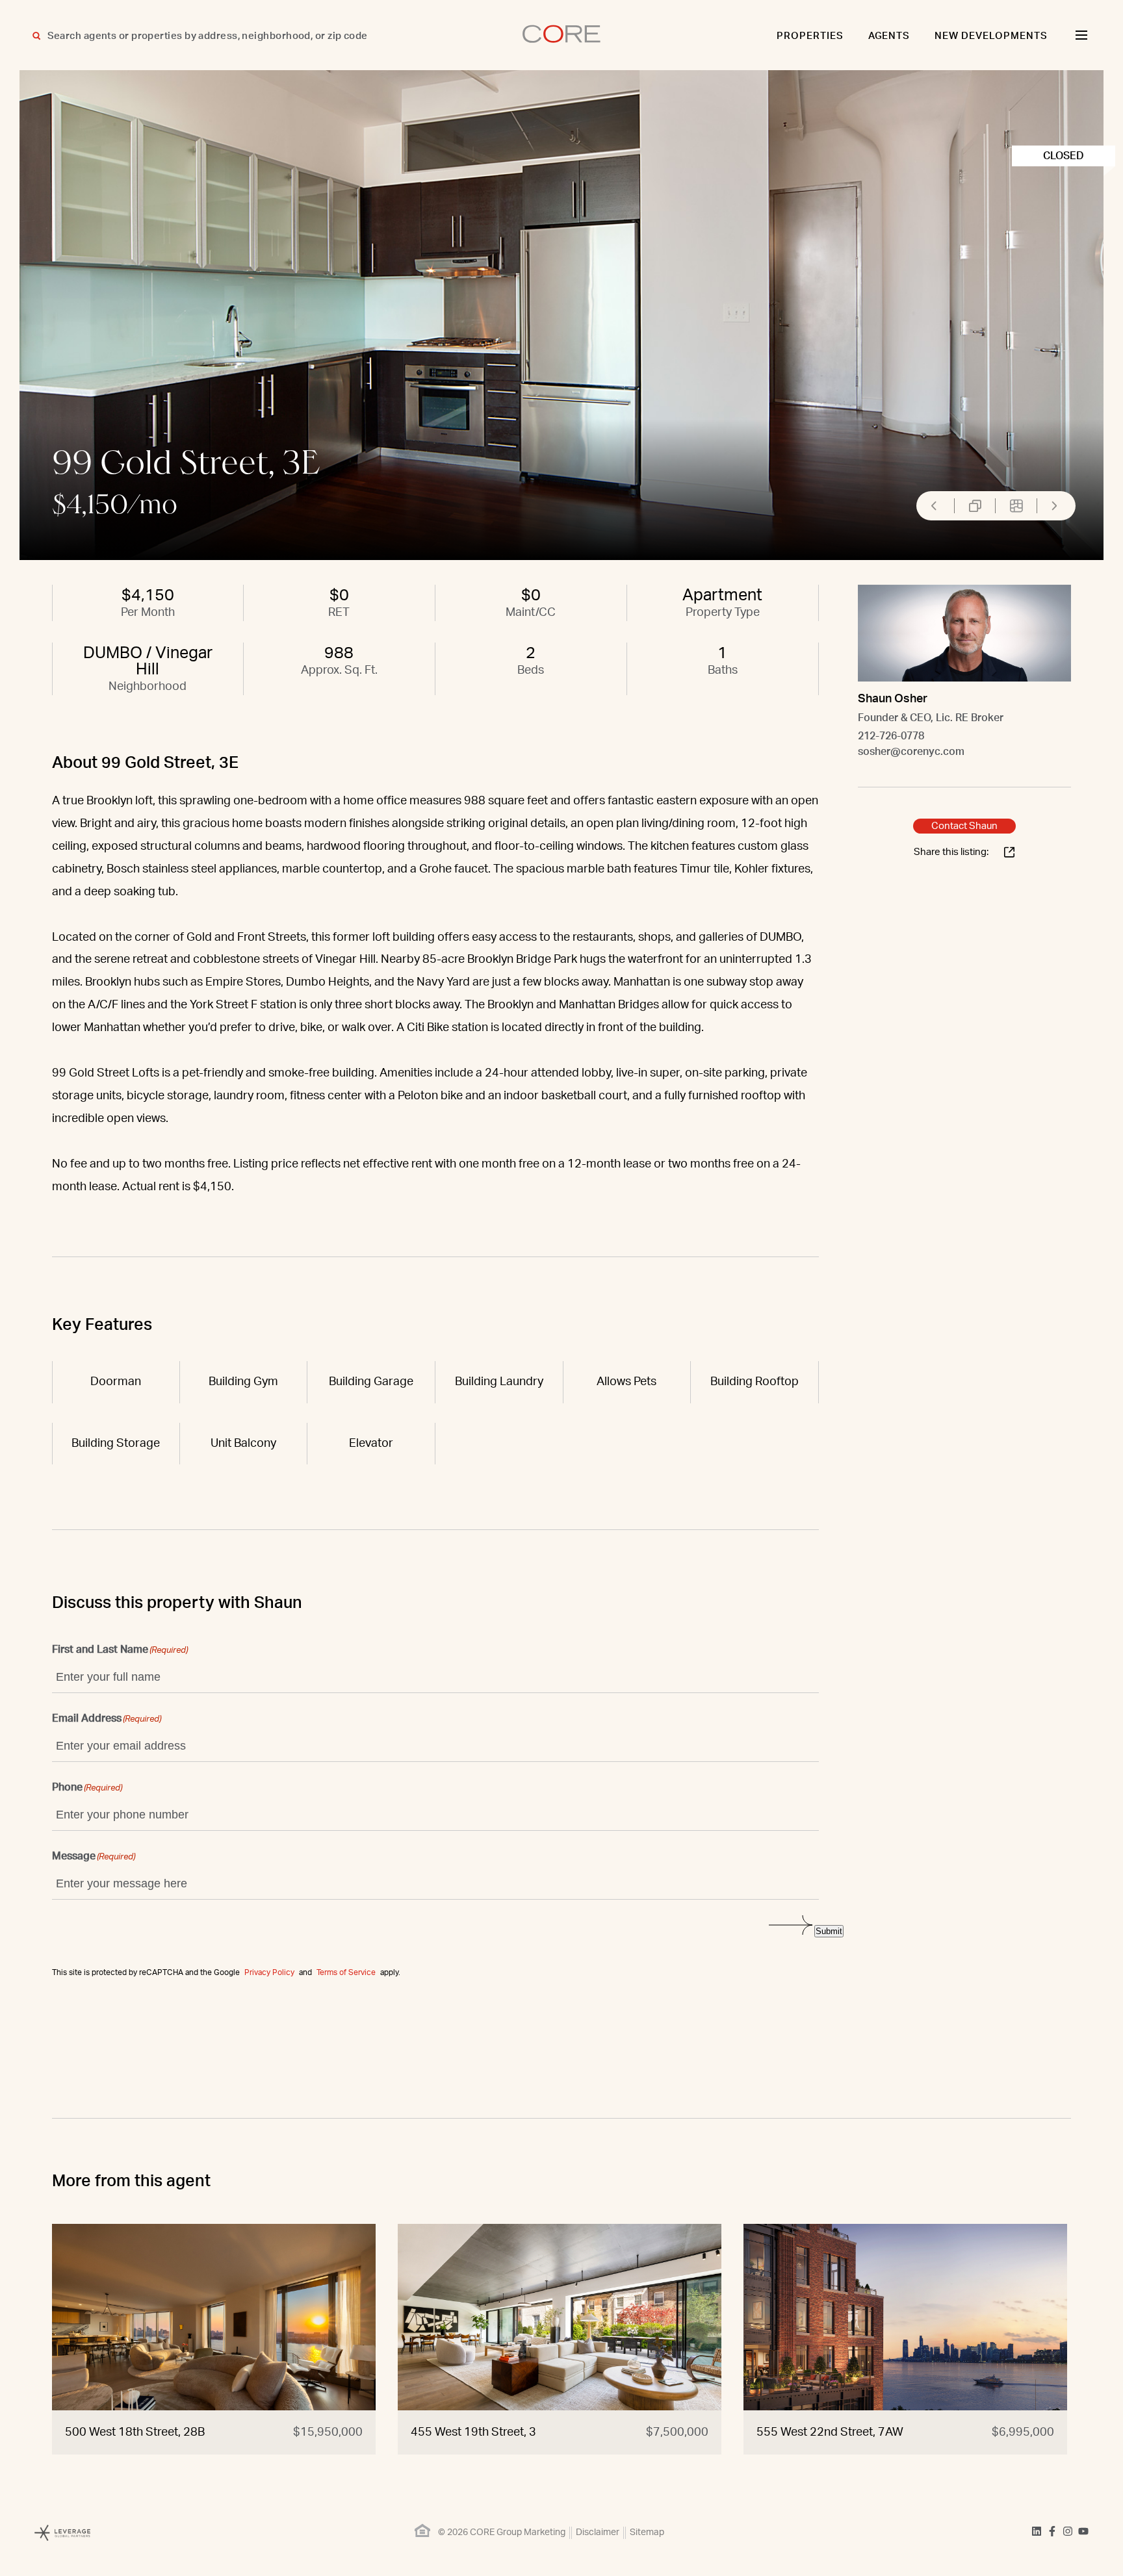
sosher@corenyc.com (911, 752)
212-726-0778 (891, 736)
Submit (829, 1931)
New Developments (991, 36)
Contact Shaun (964, 826)
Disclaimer (598, 2532)
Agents (889, 36)
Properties (810, 36)
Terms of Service (346, 1972)
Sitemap (647, 2532)
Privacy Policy (269, 1972)
